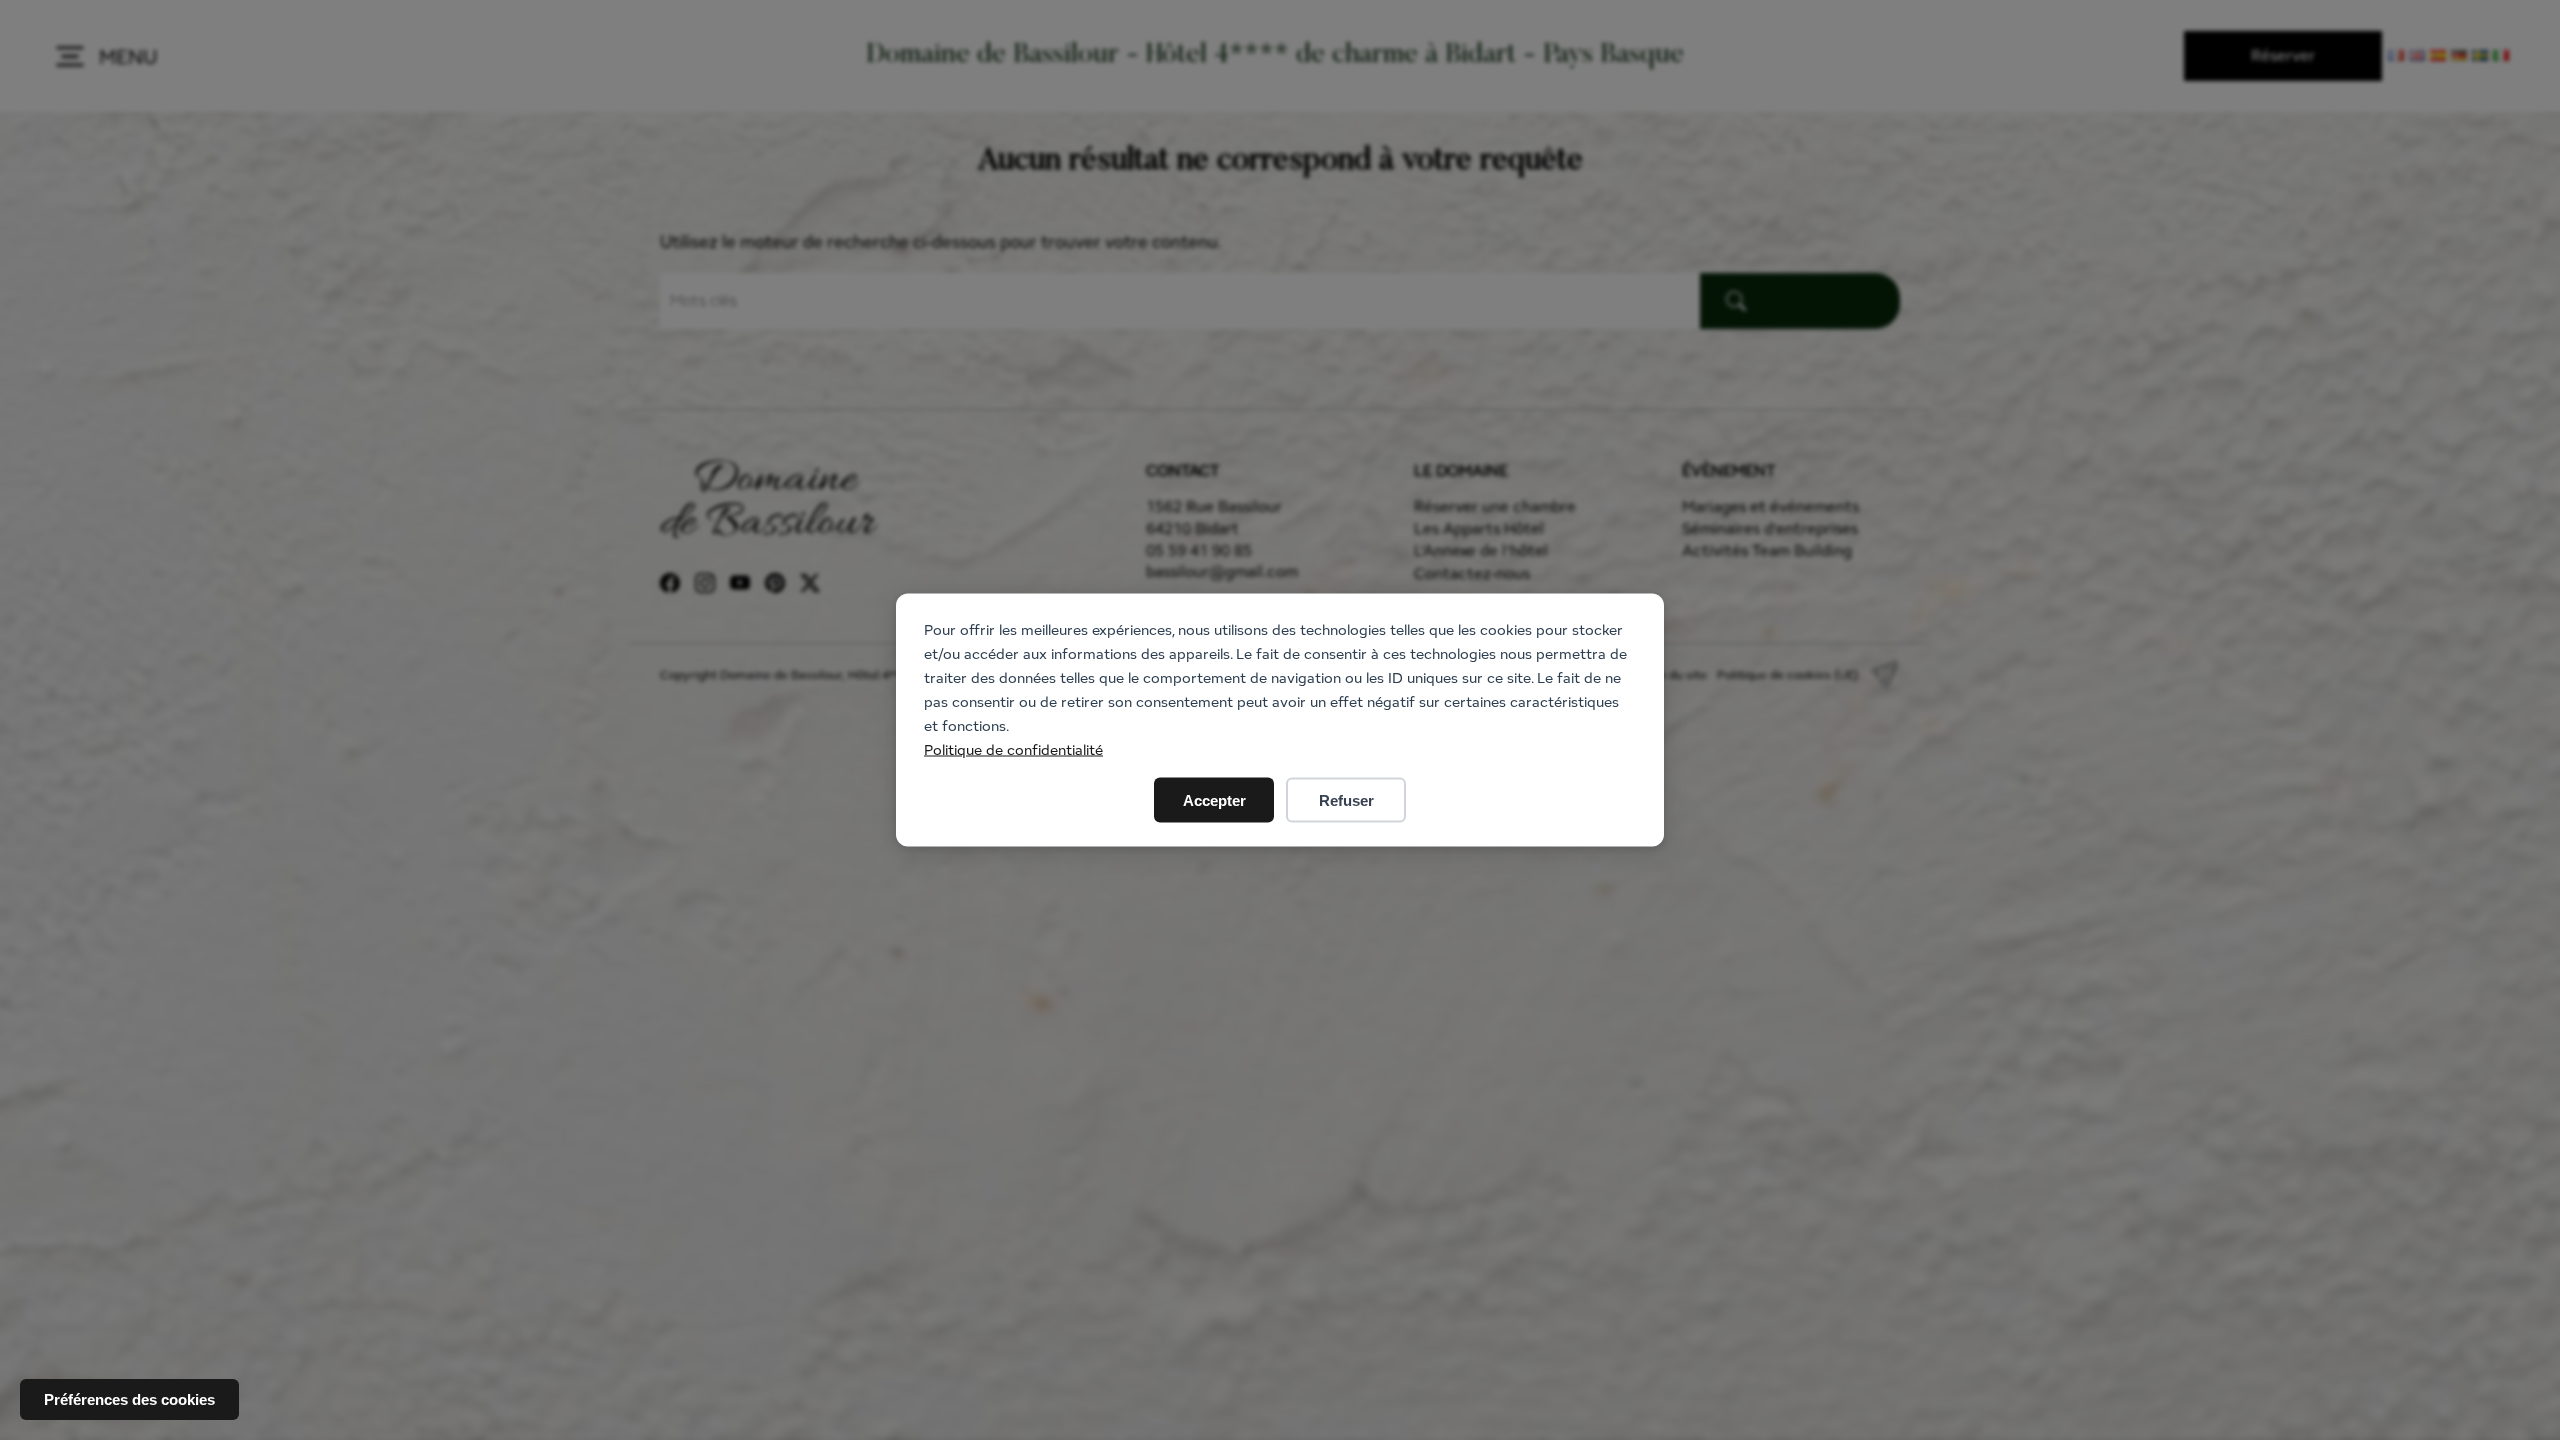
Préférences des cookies (129, 1399)
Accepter (1214, 800)
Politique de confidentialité (1013, 749)
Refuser (1346, 800)
